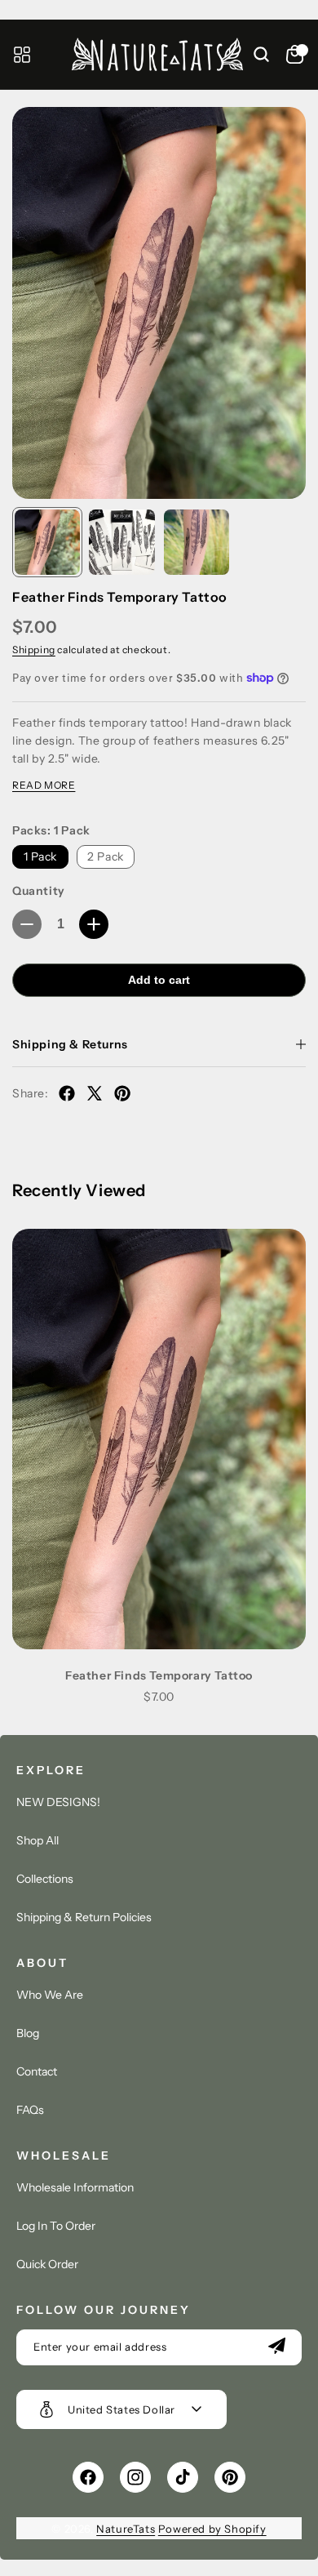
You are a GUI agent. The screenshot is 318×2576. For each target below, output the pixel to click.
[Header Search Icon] (252, 55)
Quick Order (47, 2264)
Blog (28, 2033)
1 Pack (41, 856)
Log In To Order (56, 2226)
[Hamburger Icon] (22, 55)
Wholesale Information (75, 2187)
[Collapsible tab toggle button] (301, 1044)
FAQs (30, 2110)
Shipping (34, 650)
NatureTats (126, 2529)
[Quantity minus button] (27, 924)
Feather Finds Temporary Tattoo (159, 1675)
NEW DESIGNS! (58, 1802)
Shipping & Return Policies (84, 1917)
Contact (37, 2071)
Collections (45, 1879)
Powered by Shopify (212, 2529)
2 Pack (106, 856)
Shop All (38, 1840)
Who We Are (50, 1995)
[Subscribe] (276, 2347)
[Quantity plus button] (94, 924)
